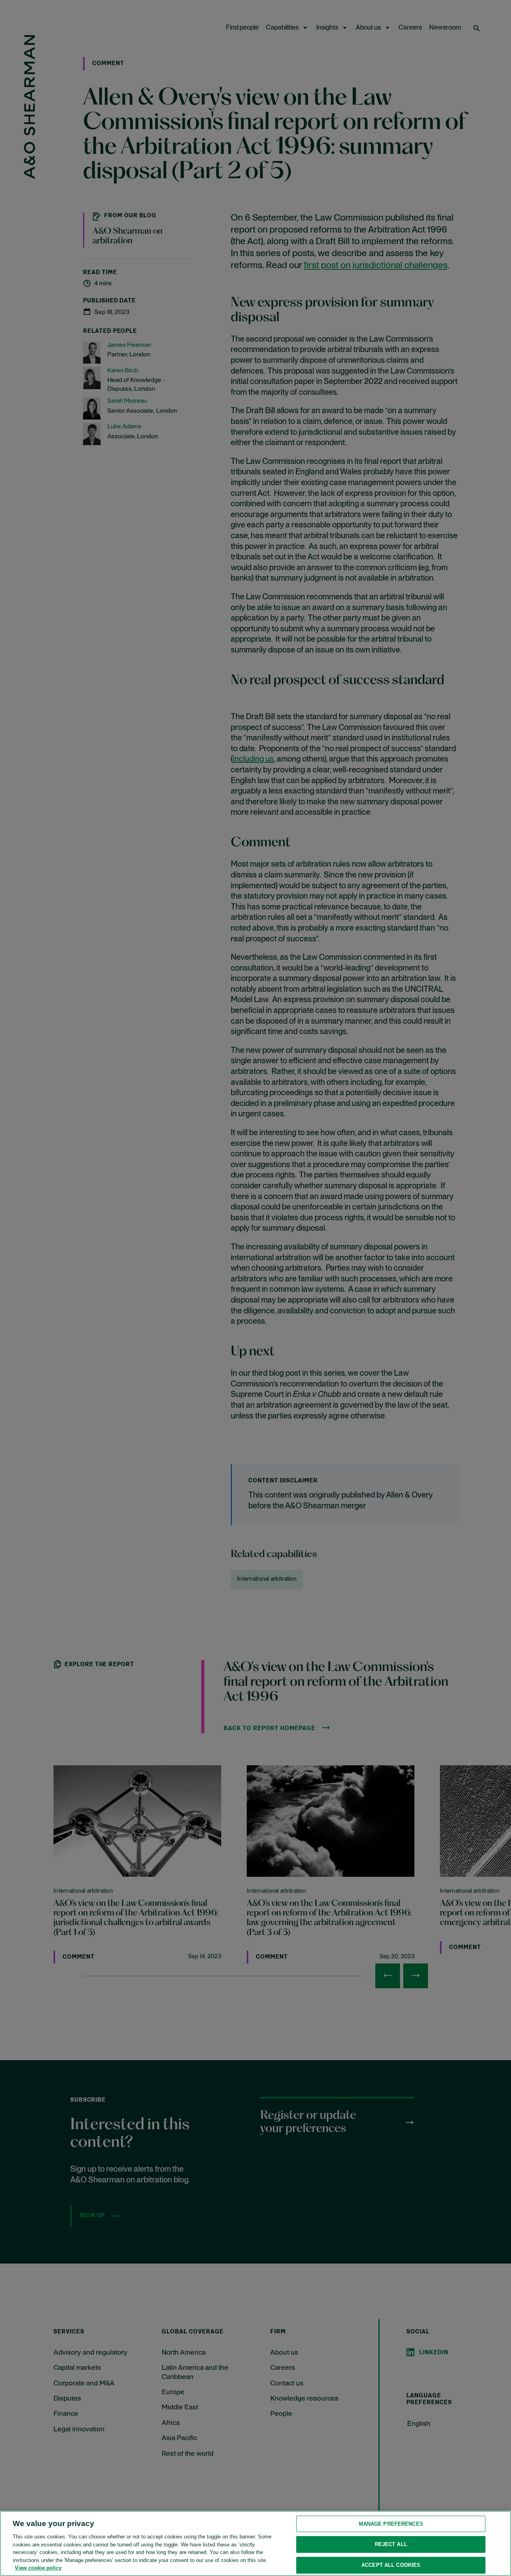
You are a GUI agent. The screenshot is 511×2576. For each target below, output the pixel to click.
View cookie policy (38, 2568)
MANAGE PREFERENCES (391, 2524)
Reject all (391, 2544)
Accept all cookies (391, 2565)
